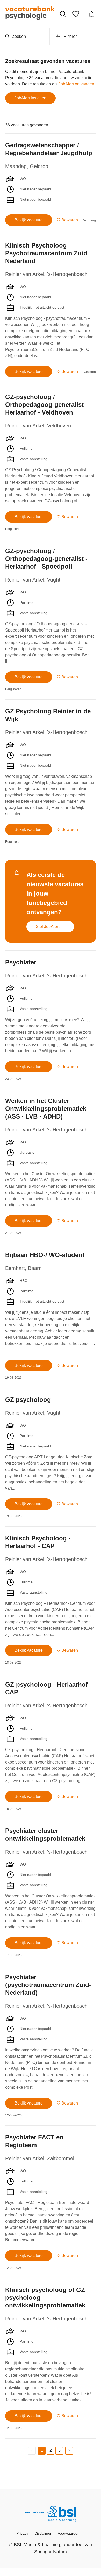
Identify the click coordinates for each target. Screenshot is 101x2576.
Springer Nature (51, 2552)
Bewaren (70, 220)
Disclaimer (43, 2533)
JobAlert (92, 14)
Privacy (22, 2533)
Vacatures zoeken (63, 14)
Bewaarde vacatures (77, 14)
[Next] (69, 2451)
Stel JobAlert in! (50, 927)
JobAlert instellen (30, 98)
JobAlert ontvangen (76, 84)
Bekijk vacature (29, 220)
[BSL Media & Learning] (51, 2514)
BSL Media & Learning (37, 2545)
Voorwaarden (69, 2533)
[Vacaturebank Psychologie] (30, 14)
